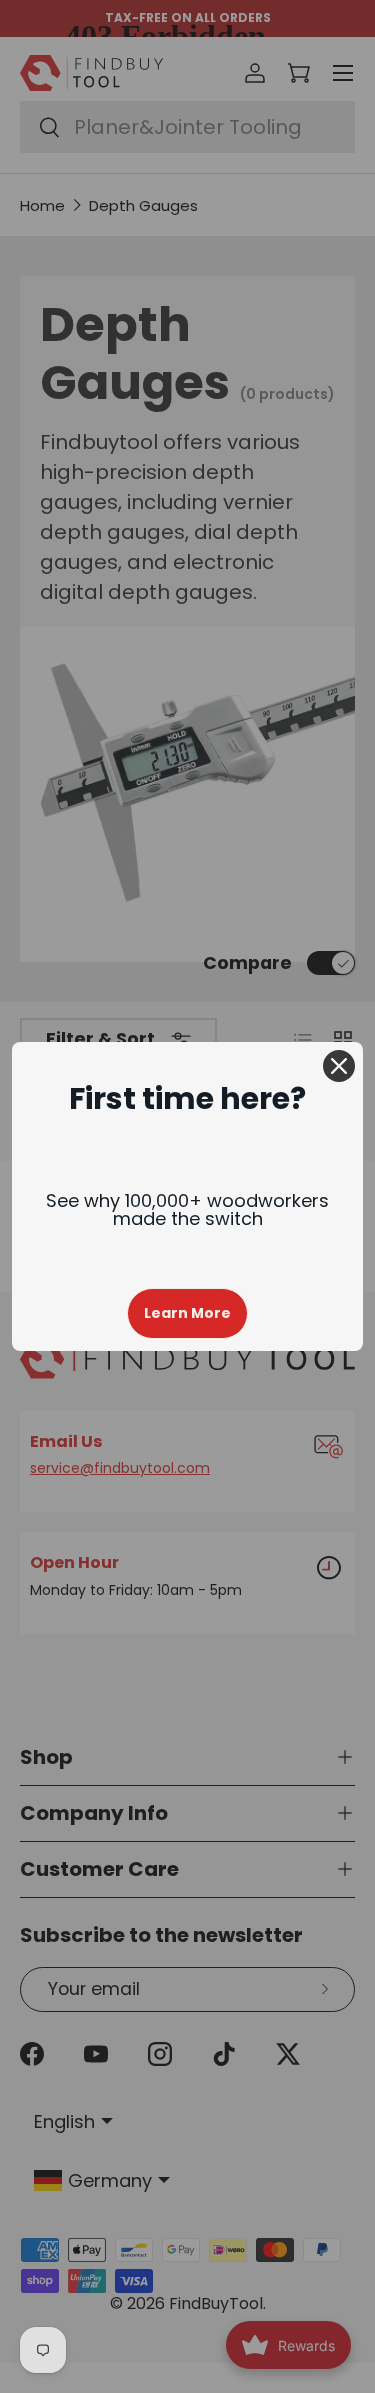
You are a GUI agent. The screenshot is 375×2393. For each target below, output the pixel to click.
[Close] (339, 1066)
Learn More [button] (187, 1313)
